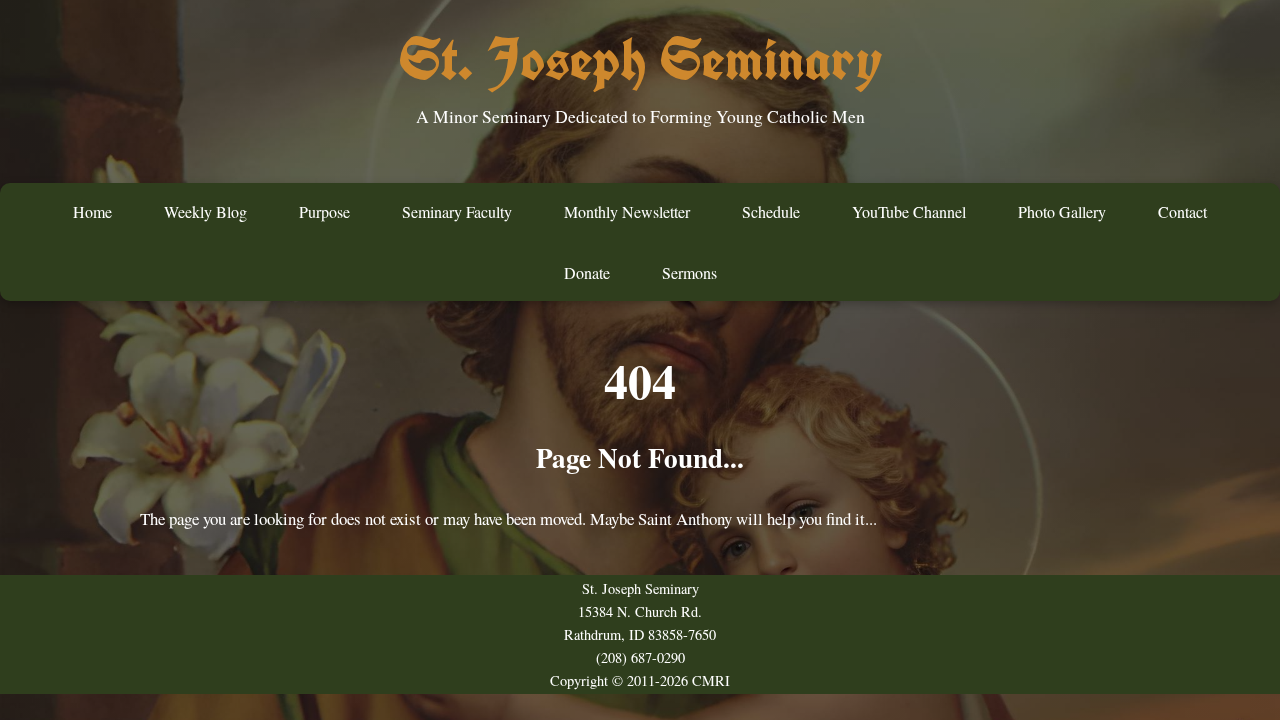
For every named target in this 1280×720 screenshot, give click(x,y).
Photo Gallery (1062, 211)
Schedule (771, 211)
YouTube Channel (909, 211)
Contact (1182, 211)
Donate (587, 272)
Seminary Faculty (457, 211)
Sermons (689, 272)
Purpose (324, 211)
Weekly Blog (205, 211)
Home (92, 211)
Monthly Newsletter (627, 211)
